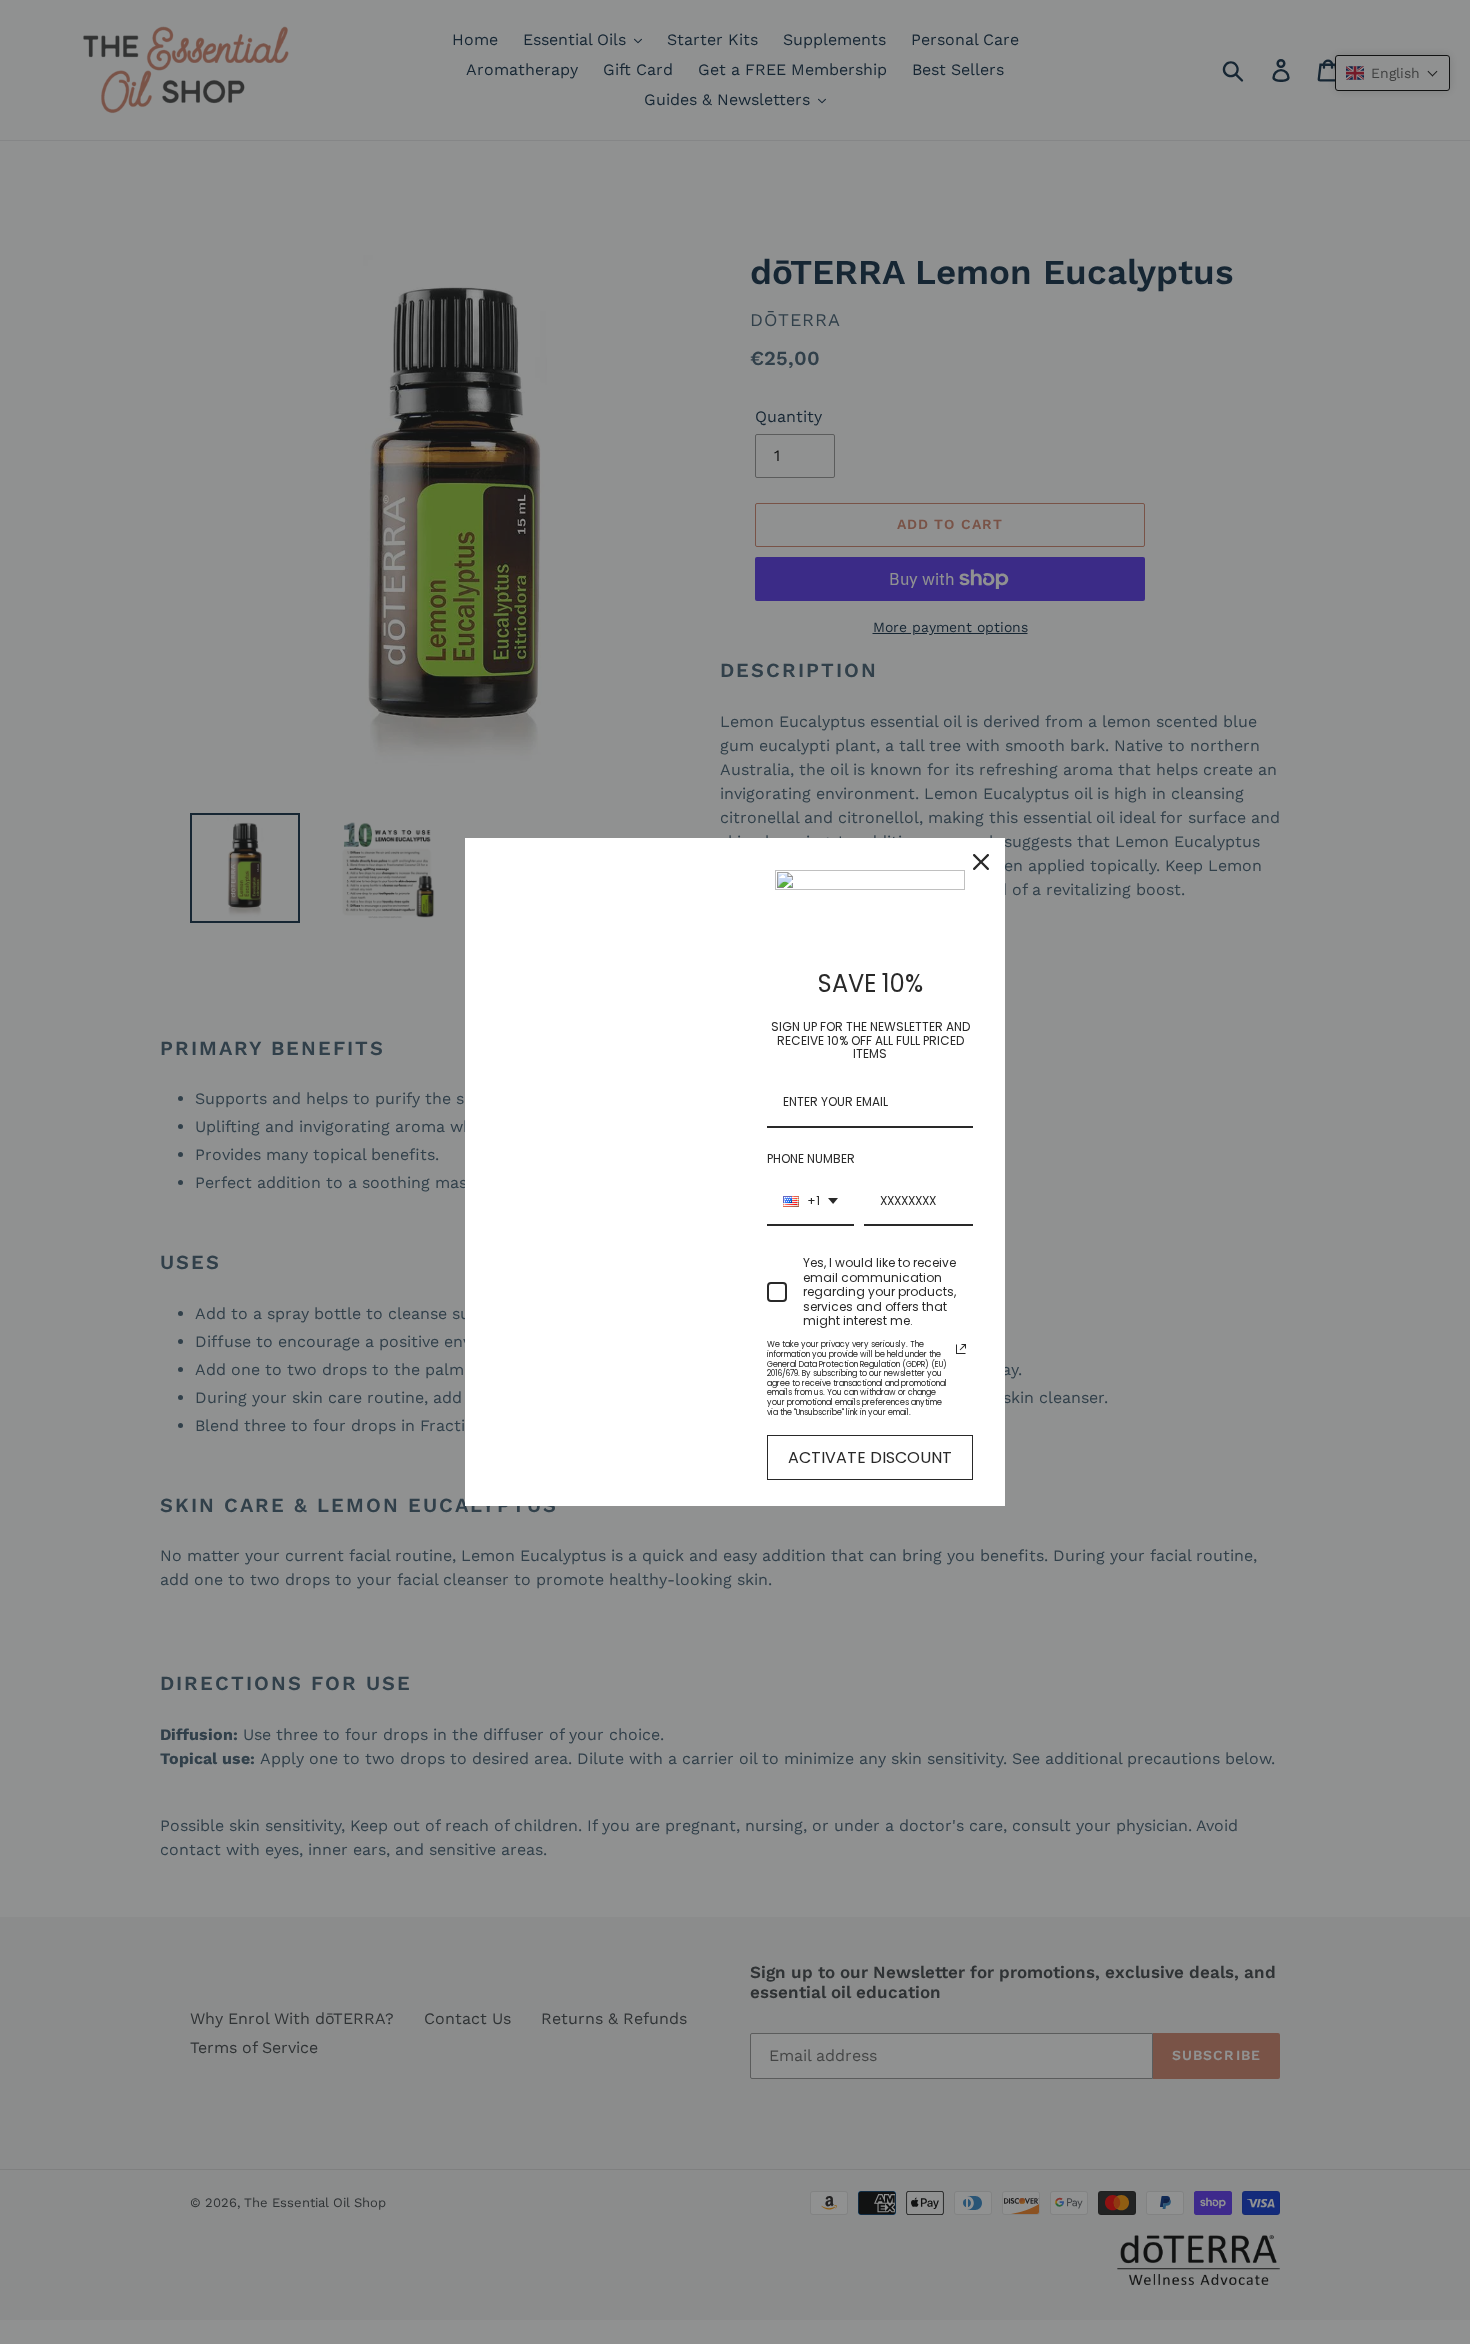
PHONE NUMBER (811, 1158)
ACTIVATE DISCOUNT (870, 1457)
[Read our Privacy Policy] (961, 1349)
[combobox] (810, 1202)
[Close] (981, 862)
